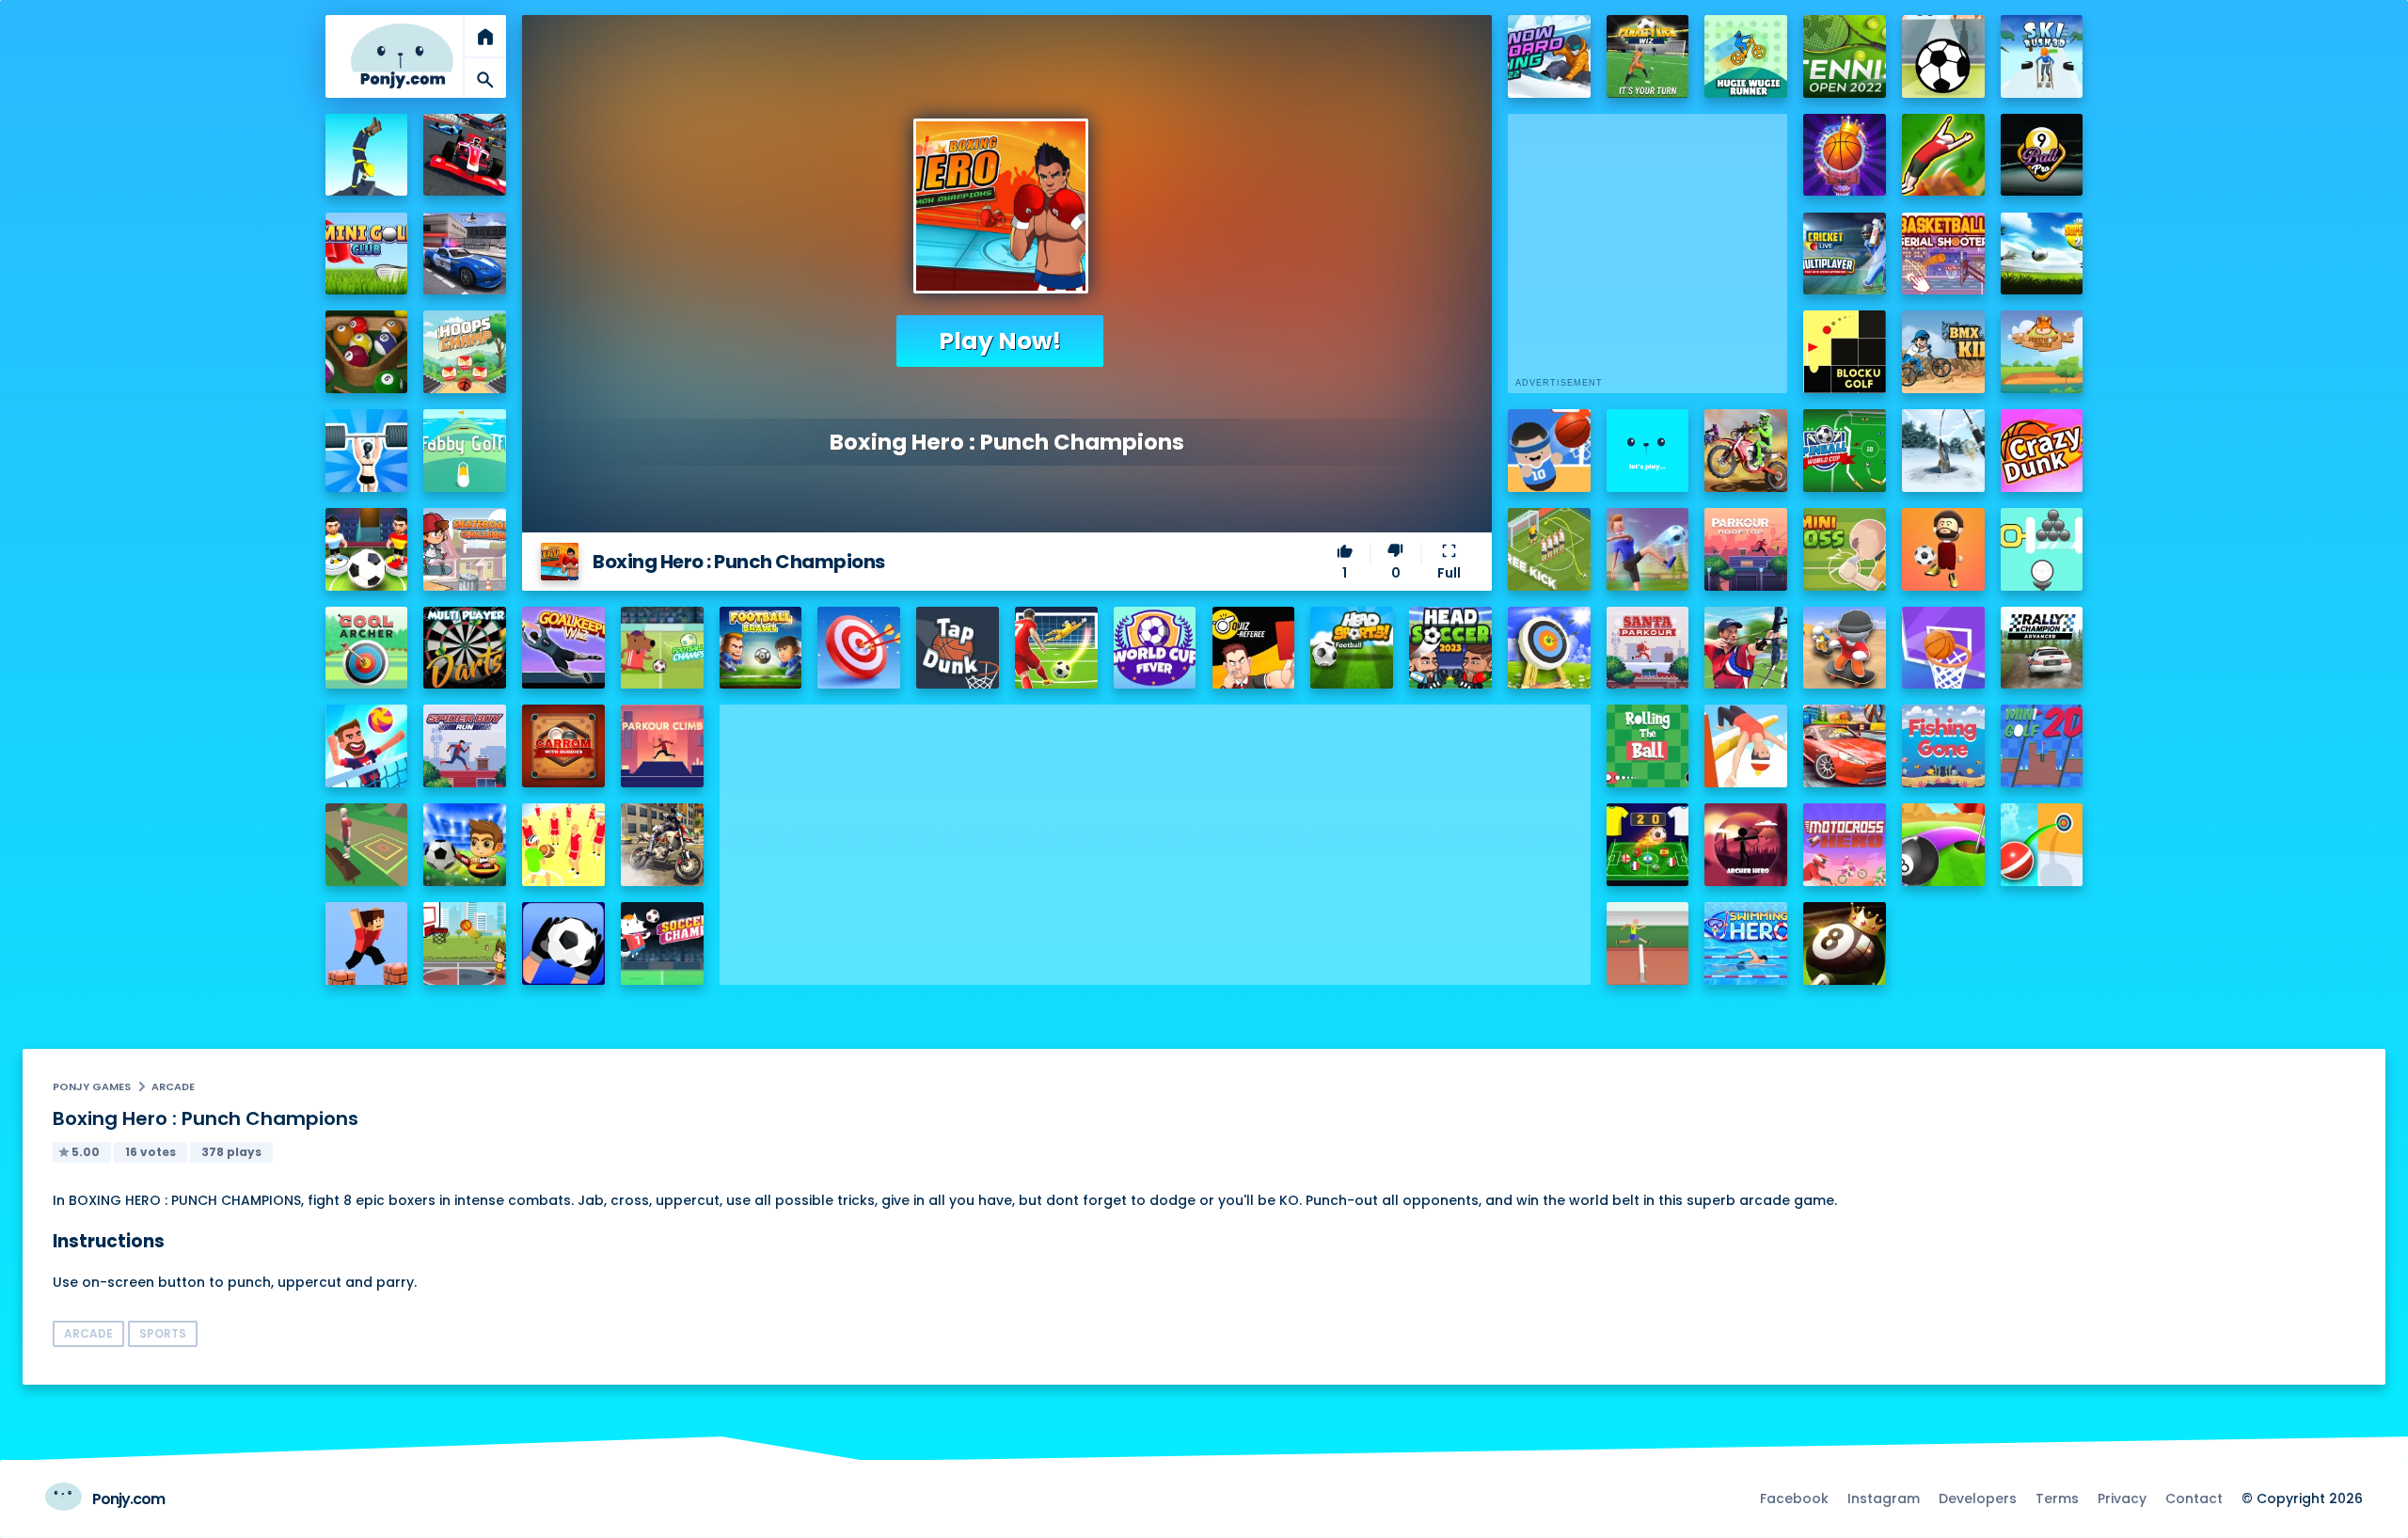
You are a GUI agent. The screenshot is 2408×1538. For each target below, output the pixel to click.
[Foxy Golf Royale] (2042, 352)
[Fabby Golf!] (465, 451)
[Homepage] (403, 56)
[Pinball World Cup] (1845, 451)
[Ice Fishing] (1943, 451)
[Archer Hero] (1746, 845)
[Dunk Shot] (1648, 451)
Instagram (1884, 1498)
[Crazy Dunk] (2042, 451)
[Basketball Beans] (1549, 451)
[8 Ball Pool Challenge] (1845, 943)
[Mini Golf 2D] (2042, 746)
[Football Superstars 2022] (2042, 254)
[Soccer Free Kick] (1549, 549)
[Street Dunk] (465, 943)
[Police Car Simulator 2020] (465, 254)
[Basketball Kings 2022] (1845, 155)
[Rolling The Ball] (1648, 746)
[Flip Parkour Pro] (1943, 155)
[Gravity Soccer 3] (1943, 56)
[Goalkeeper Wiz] (563, 648)
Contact (2194, 1498)
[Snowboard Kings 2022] (1549, 56)
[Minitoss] (1845, 549)
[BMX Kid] (1943, 352)
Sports (163, 1333)
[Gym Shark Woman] (367, 451)
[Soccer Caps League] (1648, 845)
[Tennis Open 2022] (1845, 56)
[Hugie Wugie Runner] (1746, 56)
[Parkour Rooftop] (1746, 549)
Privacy (2122, 1498)
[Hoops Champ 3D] (465, 352)
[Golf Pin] (2042, 549)
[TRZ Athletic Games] (1648, 943)
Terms (2057, 1498)
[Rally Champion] (2042, 648)
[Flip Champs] (1746, 746)
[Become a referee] (1254, 648)
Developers (1978, 1498)
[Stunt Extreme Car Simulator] (1845, 746)
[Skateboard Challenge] (465, 549)
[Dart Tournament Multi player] (465, 648)
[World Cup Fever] (1155, 648)
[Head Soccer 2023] (1450, 648)
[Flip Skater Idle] (1845, 648)
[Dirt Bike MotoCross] (1746, 451)
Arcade (173, 1086)
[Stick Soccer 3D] (367, 549)
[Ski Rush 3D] (2042, 56)
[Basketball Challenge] (1943, 648)
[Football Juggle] (1943, 549)
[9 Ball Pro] (2042, 155)
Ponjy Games (92, 1086)
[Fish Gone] (1943, 746)
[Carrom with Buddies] (563, 746)
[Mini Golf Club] (367, 254)
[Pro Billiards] (367, 352)
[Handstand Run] (367, 155)
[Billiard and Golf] (1943, 845)
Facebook (1794, 1498)
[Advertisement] (1155, 836)
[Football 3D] (1056, 648)
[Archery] (859, 648)
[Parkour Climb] (662, 746)
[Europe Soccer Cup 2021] (465, 845)
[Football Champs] (662, 648)
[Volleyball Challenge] (367, 746)
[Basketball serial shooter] (1943, 254)
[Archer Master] (1549, 648)
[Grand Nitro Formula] (465, 155)
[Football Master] (1648, 549)
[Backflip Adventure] (367, 845)
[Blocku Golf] (1845, 352)
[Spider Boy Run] (465, 746)
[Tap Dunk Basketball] (958, 648)
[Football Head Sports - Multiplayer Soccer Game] (1352, 648)
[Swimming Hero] (1746, 943)
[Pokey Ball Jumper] (2042, 845)
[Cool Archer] (367, 648)
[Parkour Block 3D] (367, 943)
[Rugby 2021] (563, 845)
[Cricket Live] (1845, 254)
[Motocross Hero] (1845, 845)
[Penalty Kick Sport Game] (563, 943)
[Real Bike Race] (662, 845)
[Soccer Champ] (662, 943)
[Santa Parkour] (1648, 648)
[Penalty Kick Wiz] (1648, 56)
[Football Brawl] (761, 648)
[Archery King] (1746, 648)
